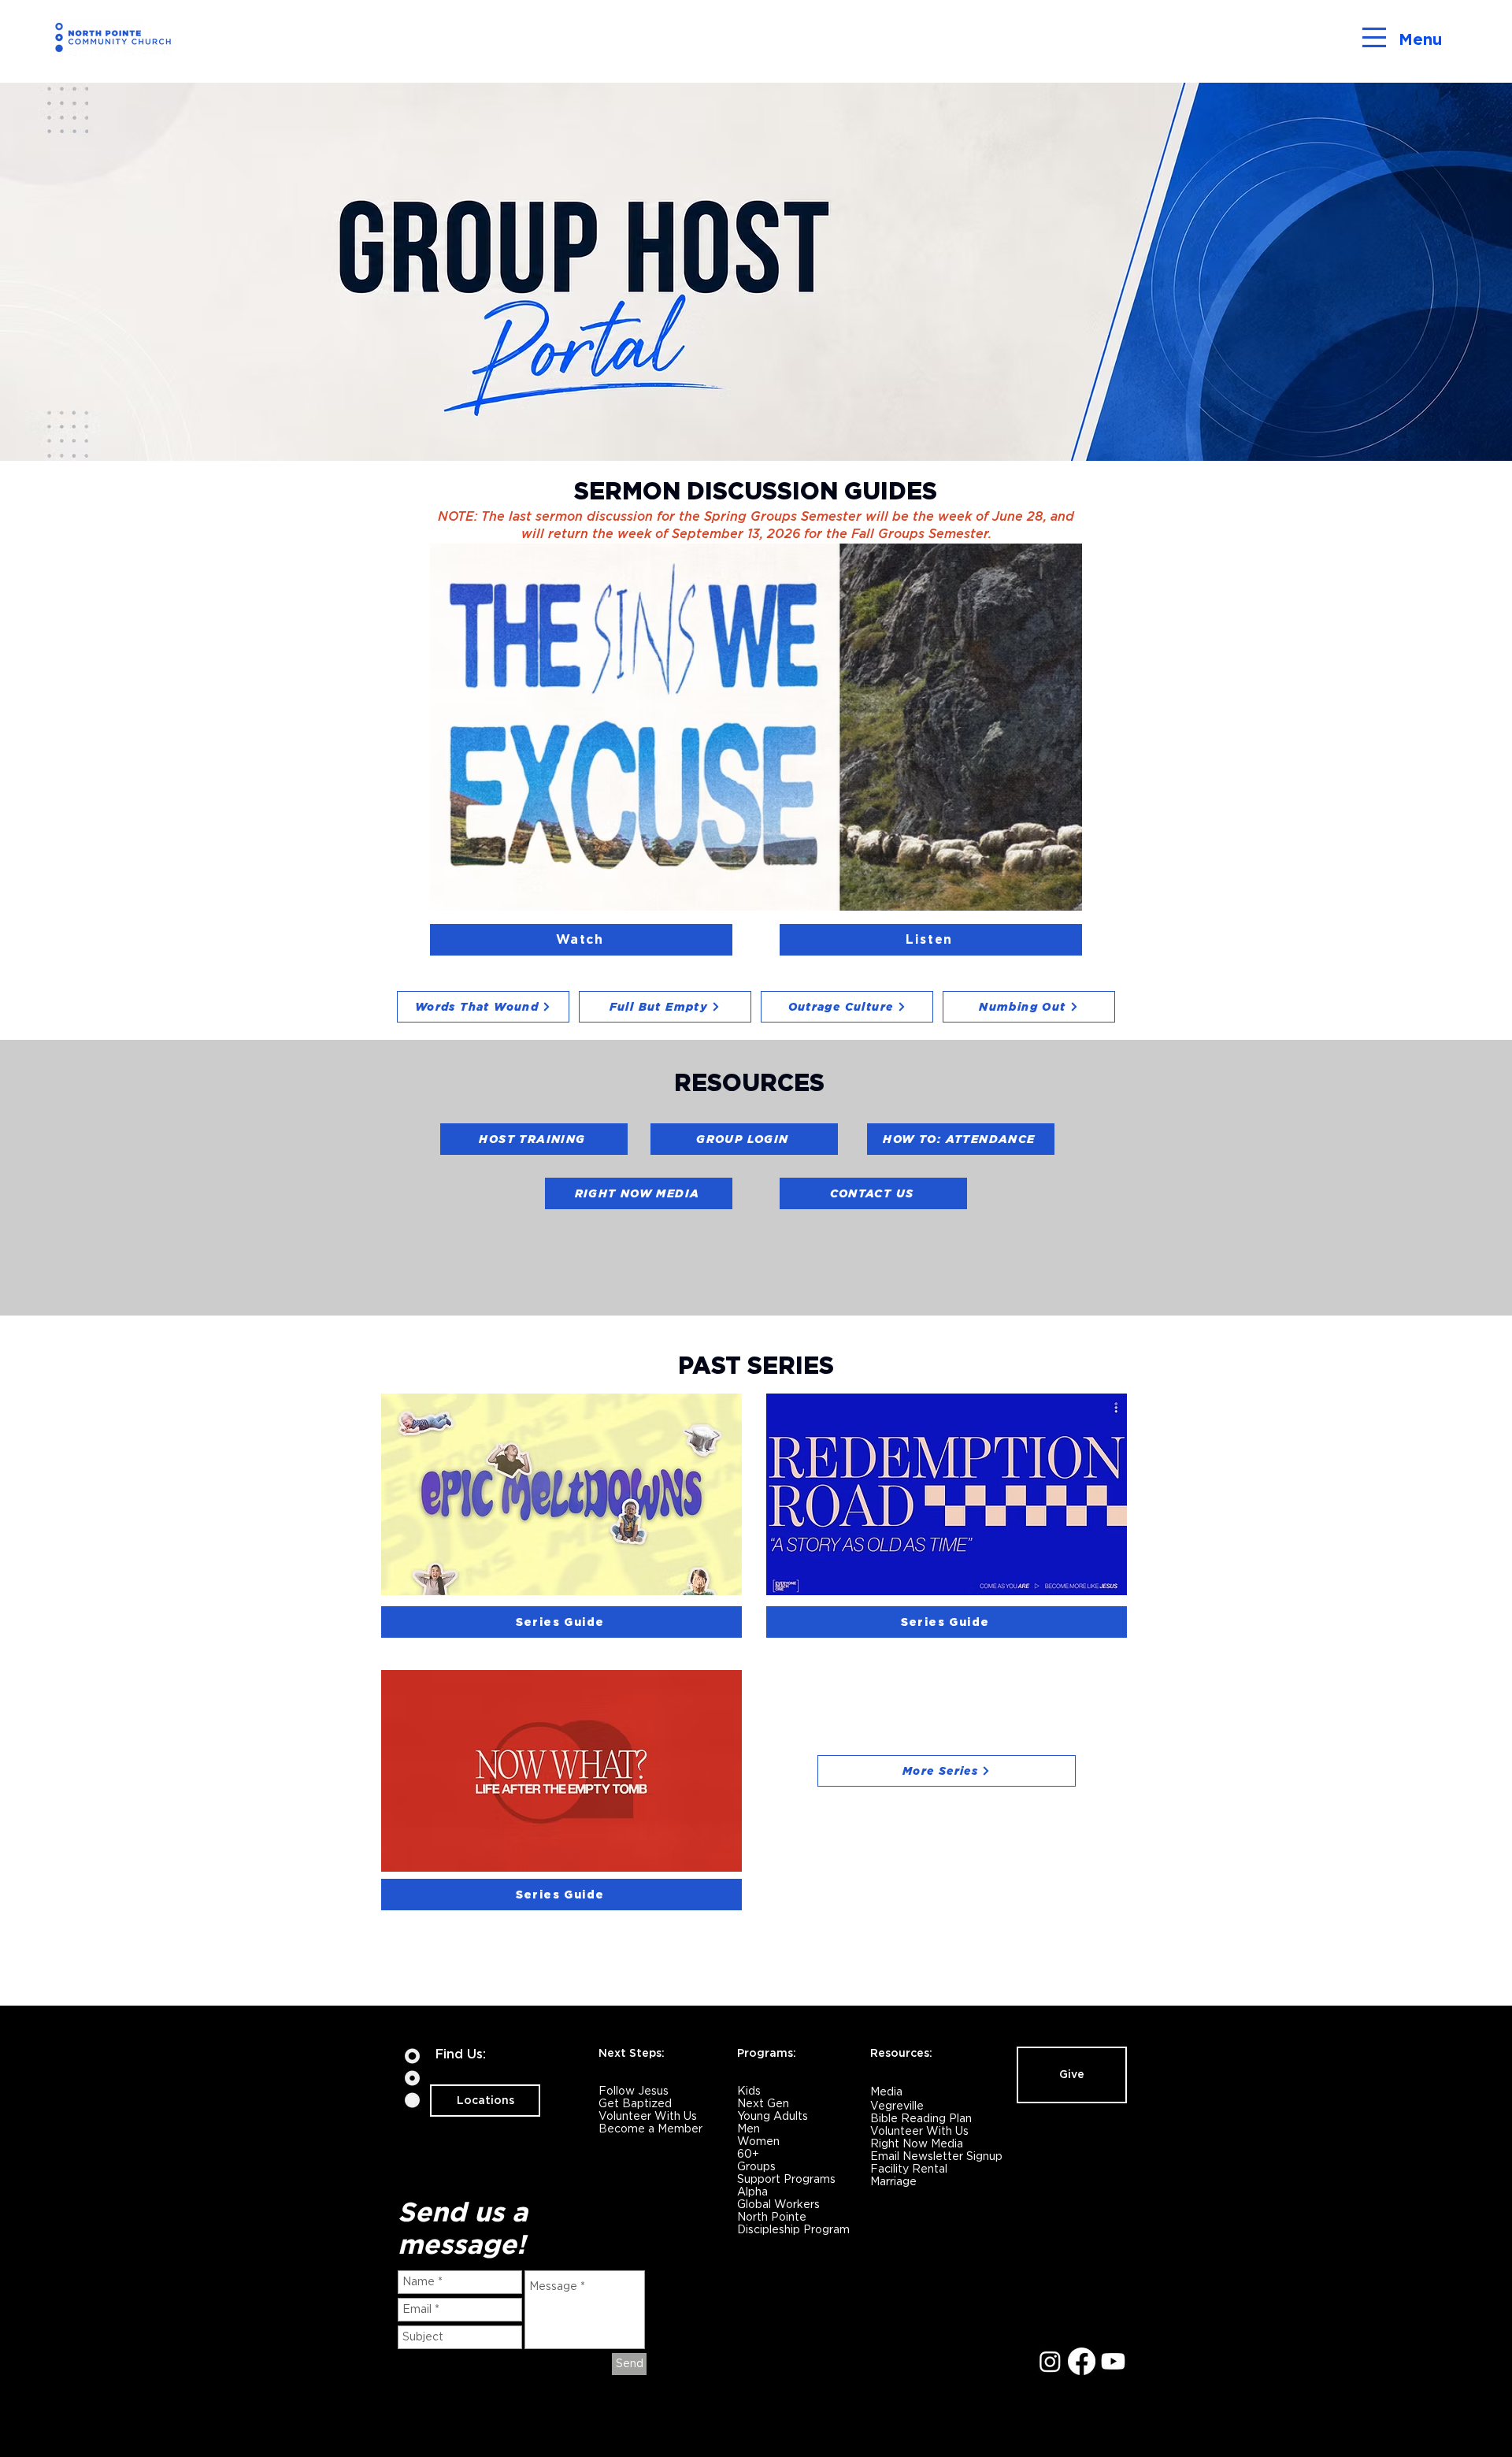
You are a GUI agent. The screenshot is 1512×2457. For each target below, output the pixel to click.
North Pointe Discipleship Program (793, 2223)
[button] (1374, 37)
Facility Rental (909, 2169)
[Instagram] (1050, 2361)
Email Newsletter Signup (936, 2156)
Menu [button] (1420, 39)
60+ (748, 2154)
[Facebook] (1082, 2361)
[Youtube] (1113, 2361)
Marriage (893, 2181)
